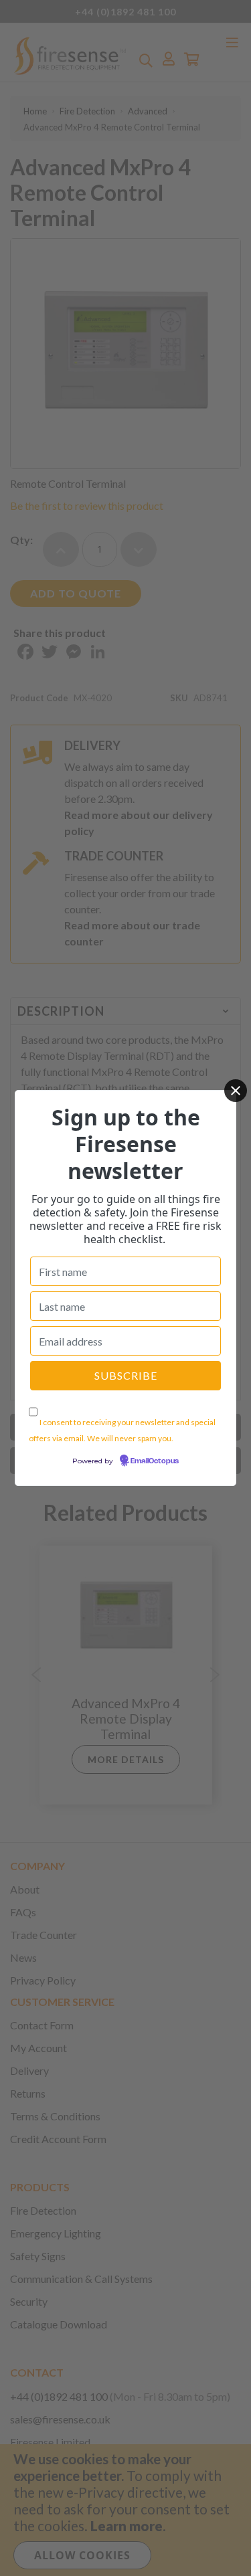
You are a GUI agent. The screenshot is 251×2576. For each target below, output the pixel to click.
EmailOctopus (155, 1461)
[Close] (236, 1091)
